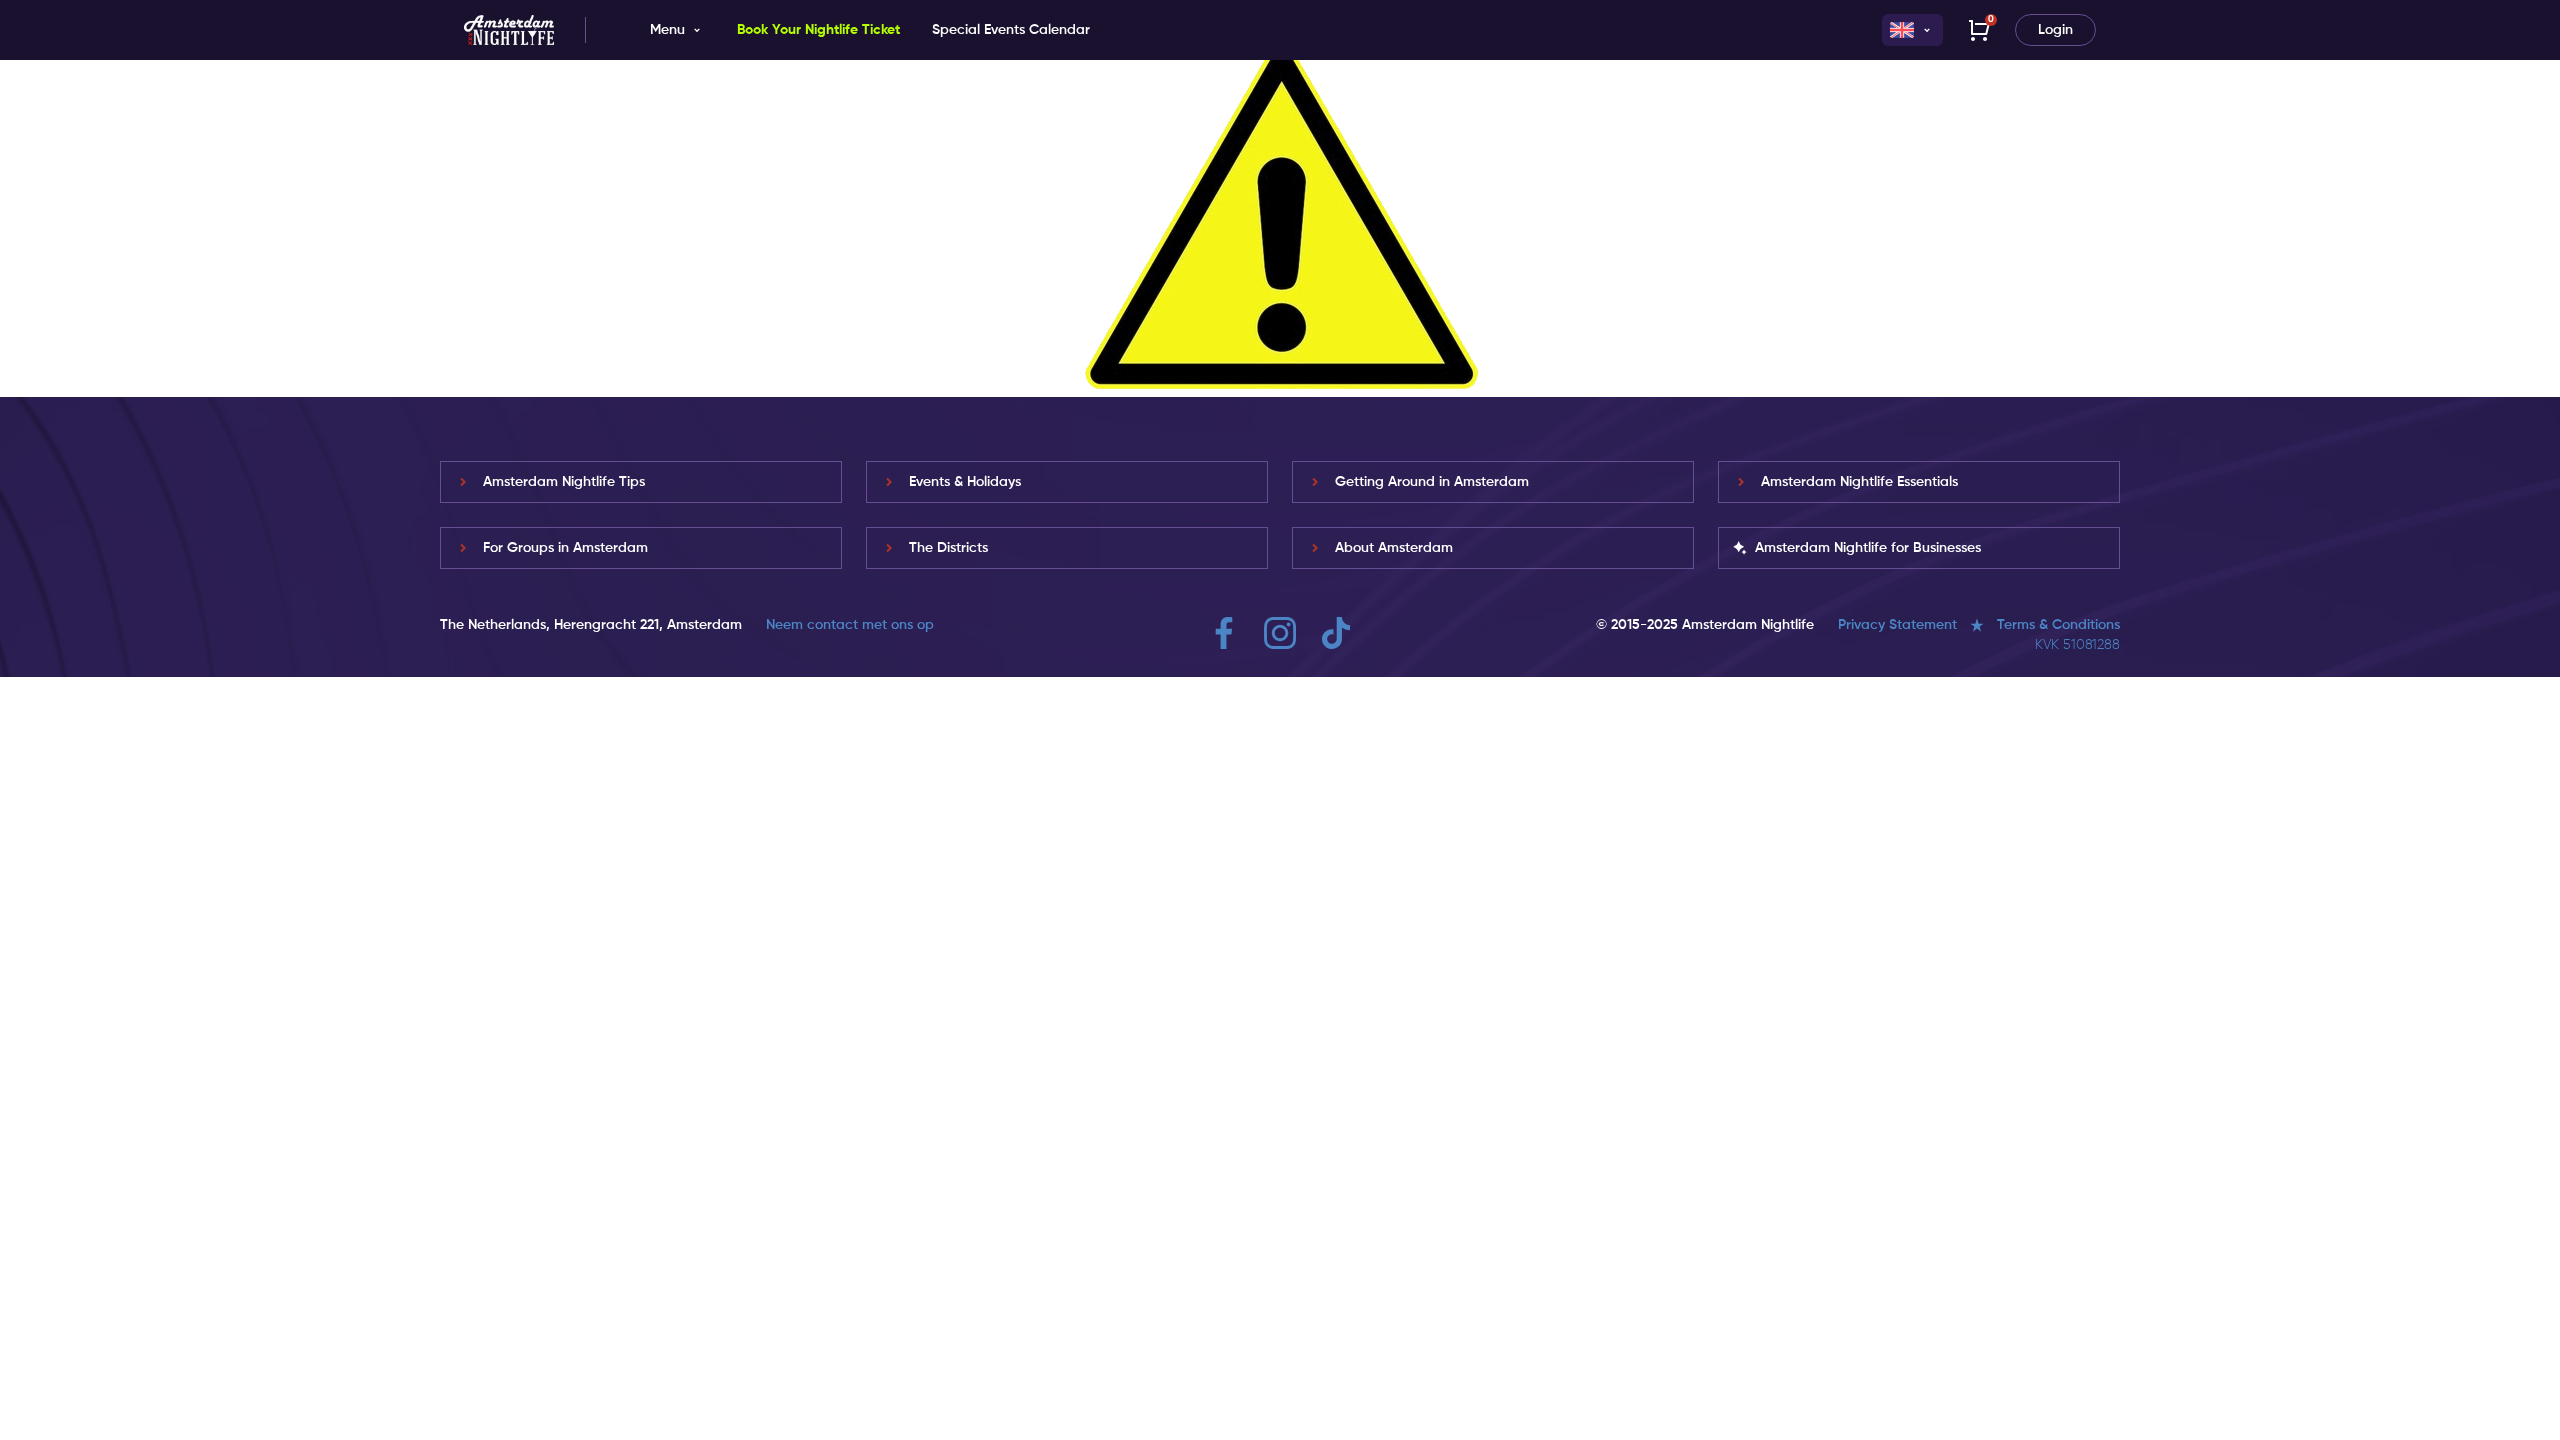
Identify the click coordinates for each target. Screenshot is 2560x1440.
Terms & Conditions (2058, 625)
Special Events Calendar (1011, 30)
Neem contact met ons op (850, 625)
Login (2055, 30)
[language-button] (1912, 30)
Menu (667, 30)
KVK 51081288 (2077, 645)
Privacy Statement (1897, 625)
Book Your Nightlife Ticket (818, 30)
